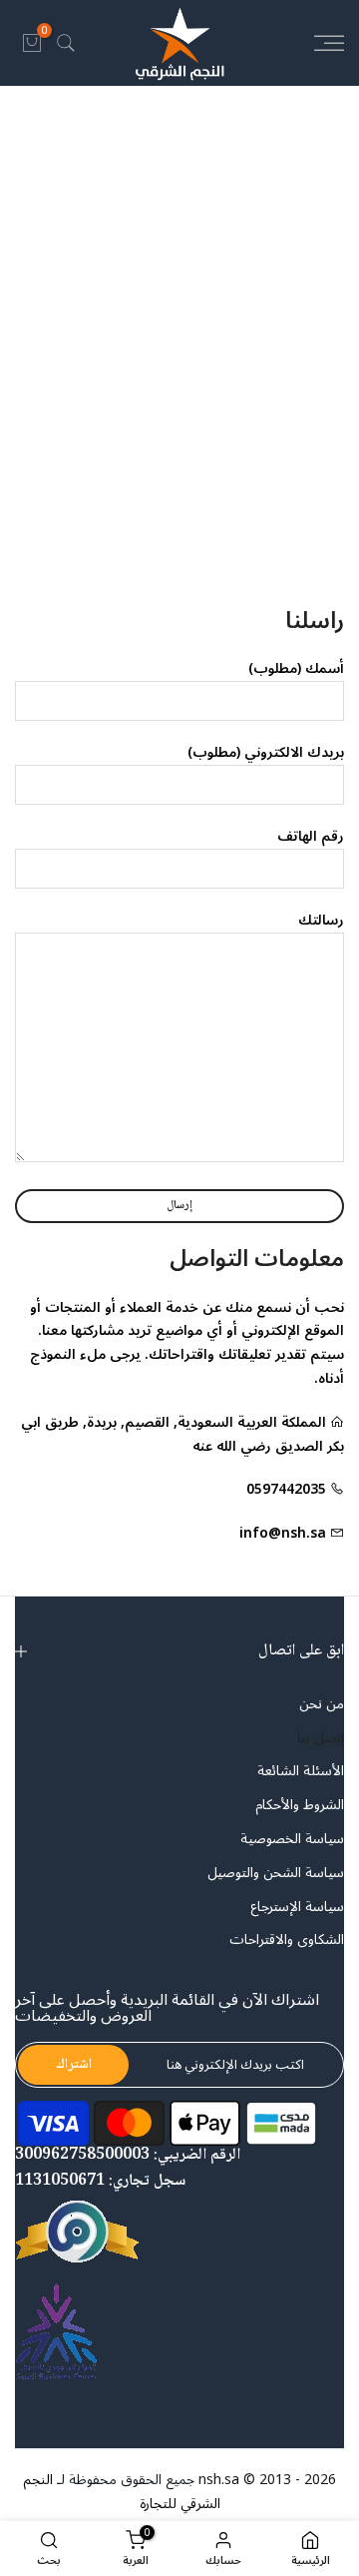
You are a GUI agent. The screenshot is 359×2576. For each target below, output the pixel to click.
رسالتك (321, 920)
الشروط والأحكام (300, 1805)
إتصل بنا (321, 1738)
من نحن (322, 1704)
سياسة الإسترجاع (297, 1907)
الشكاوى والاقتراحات (287, 1940)
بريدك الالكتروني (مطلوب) (266, 752)
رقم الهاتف (311, 836)
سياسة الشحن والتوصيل (276, 1873)
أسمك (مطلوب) (296, 668)
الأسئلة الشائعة (301, 1771)
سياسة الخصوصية (292, 1839)
